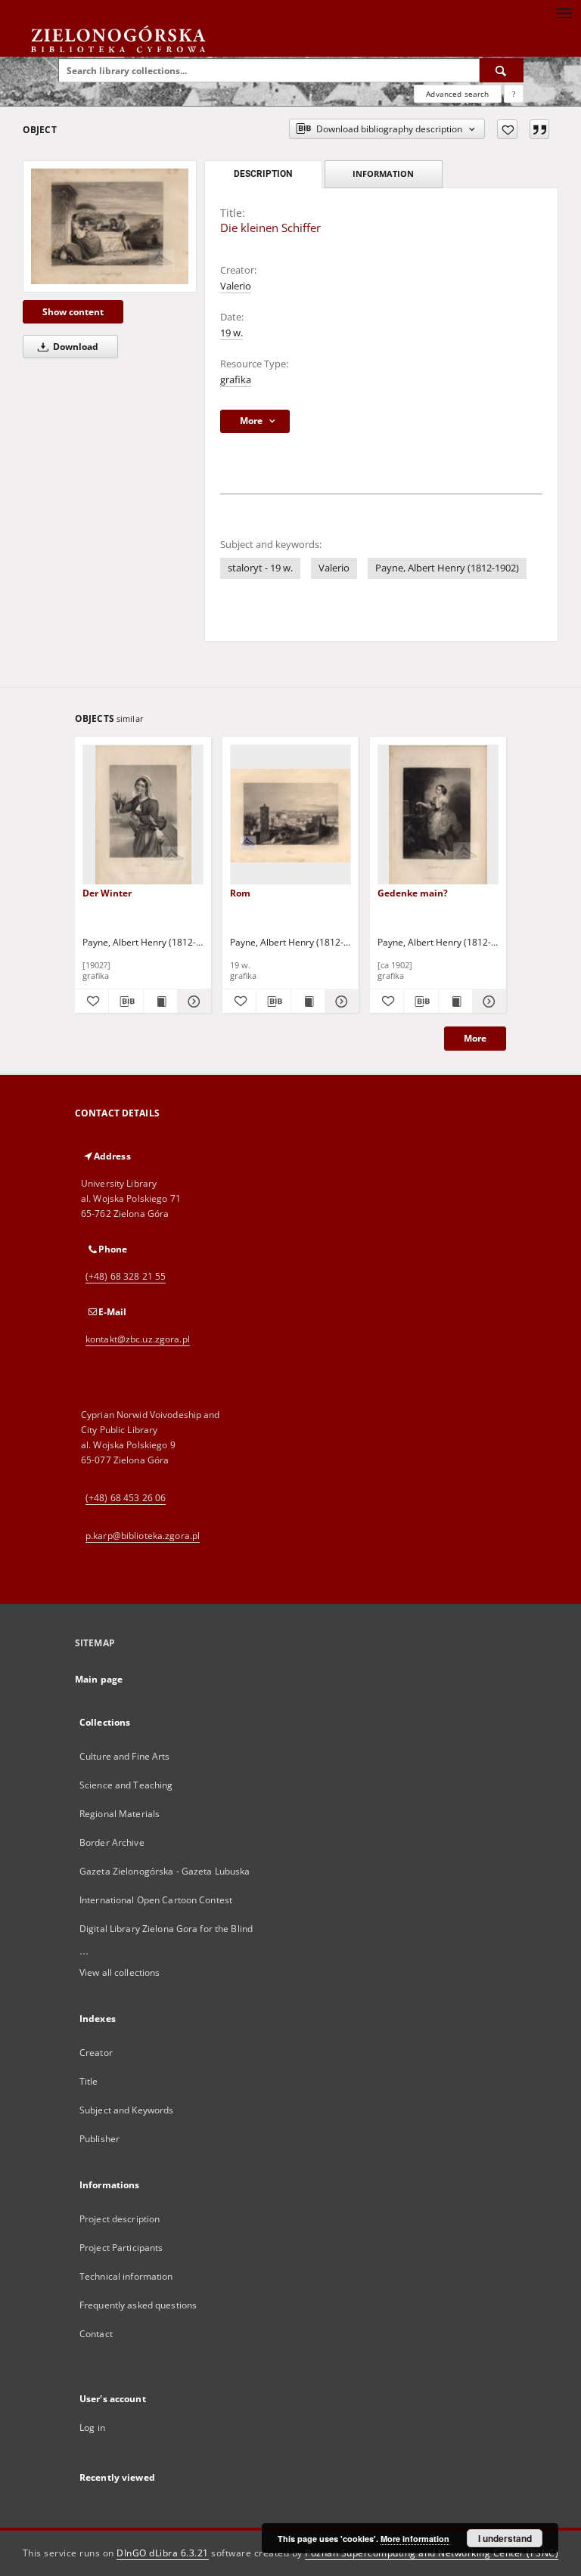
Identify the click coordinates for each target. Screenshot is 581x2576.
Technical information (126, 2276)
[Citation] (539, 129)
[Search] (502, 70)
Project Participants (121, 2248)
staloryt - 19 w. (260, 568)
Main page (99, 1679)
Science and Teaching (126, 1785)
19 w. (231, 333)
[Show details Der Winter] (192, 1002)
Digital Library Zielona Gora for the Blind (166, 1929)
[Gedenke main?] (438, 815)
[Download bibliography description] (126, 1002)
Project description (120, 2219)
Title (89, 2081)
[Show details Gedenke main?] (487, 1002)
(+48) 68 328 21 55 (126, 1276)
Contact (96, 2334)
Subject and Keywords (126, 2110)
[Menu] (564, 12)
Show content (73, 312)
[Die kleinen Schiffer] (110, 226)
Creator (96, 2053)
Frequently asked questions (138, 2305)
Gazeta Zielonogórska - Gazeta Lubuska (165, 1871)
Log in (92, 2427)
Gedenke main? (413, 893)
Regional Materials (120, 1814)
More (475, 1038)
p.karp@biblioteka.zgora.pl (143, 1536)
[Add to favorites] (507, 129)
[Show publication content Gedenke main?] (455, 1002)
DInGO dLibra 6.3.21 (163, 2553)
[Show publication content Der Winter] (160, 1002)
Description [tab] (263, 174)
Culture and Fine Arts (125, 1756)
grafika (236, 380)
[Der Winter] (143, 815)
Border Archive (112, 1842)
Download (75, 347)
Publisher (99, 2139)
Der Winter (107, 893)
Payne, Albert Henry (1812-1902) (447, 568)
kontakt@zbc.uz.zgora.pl (138, 1339)
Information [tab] (383, 173)
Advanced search (457, 94)
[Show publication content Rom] (308, 1002)
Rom (240, 893)
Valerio (236, 286)
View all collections (120, 1972)
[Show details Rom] (340, 1002)
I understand (505, 2538)
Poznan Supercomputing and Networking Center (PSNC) (432, 2553)
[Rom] (290, 815)
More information (415, 2539)
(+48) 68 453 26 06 (126, 1498)
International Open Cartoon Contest (156, 1900)
